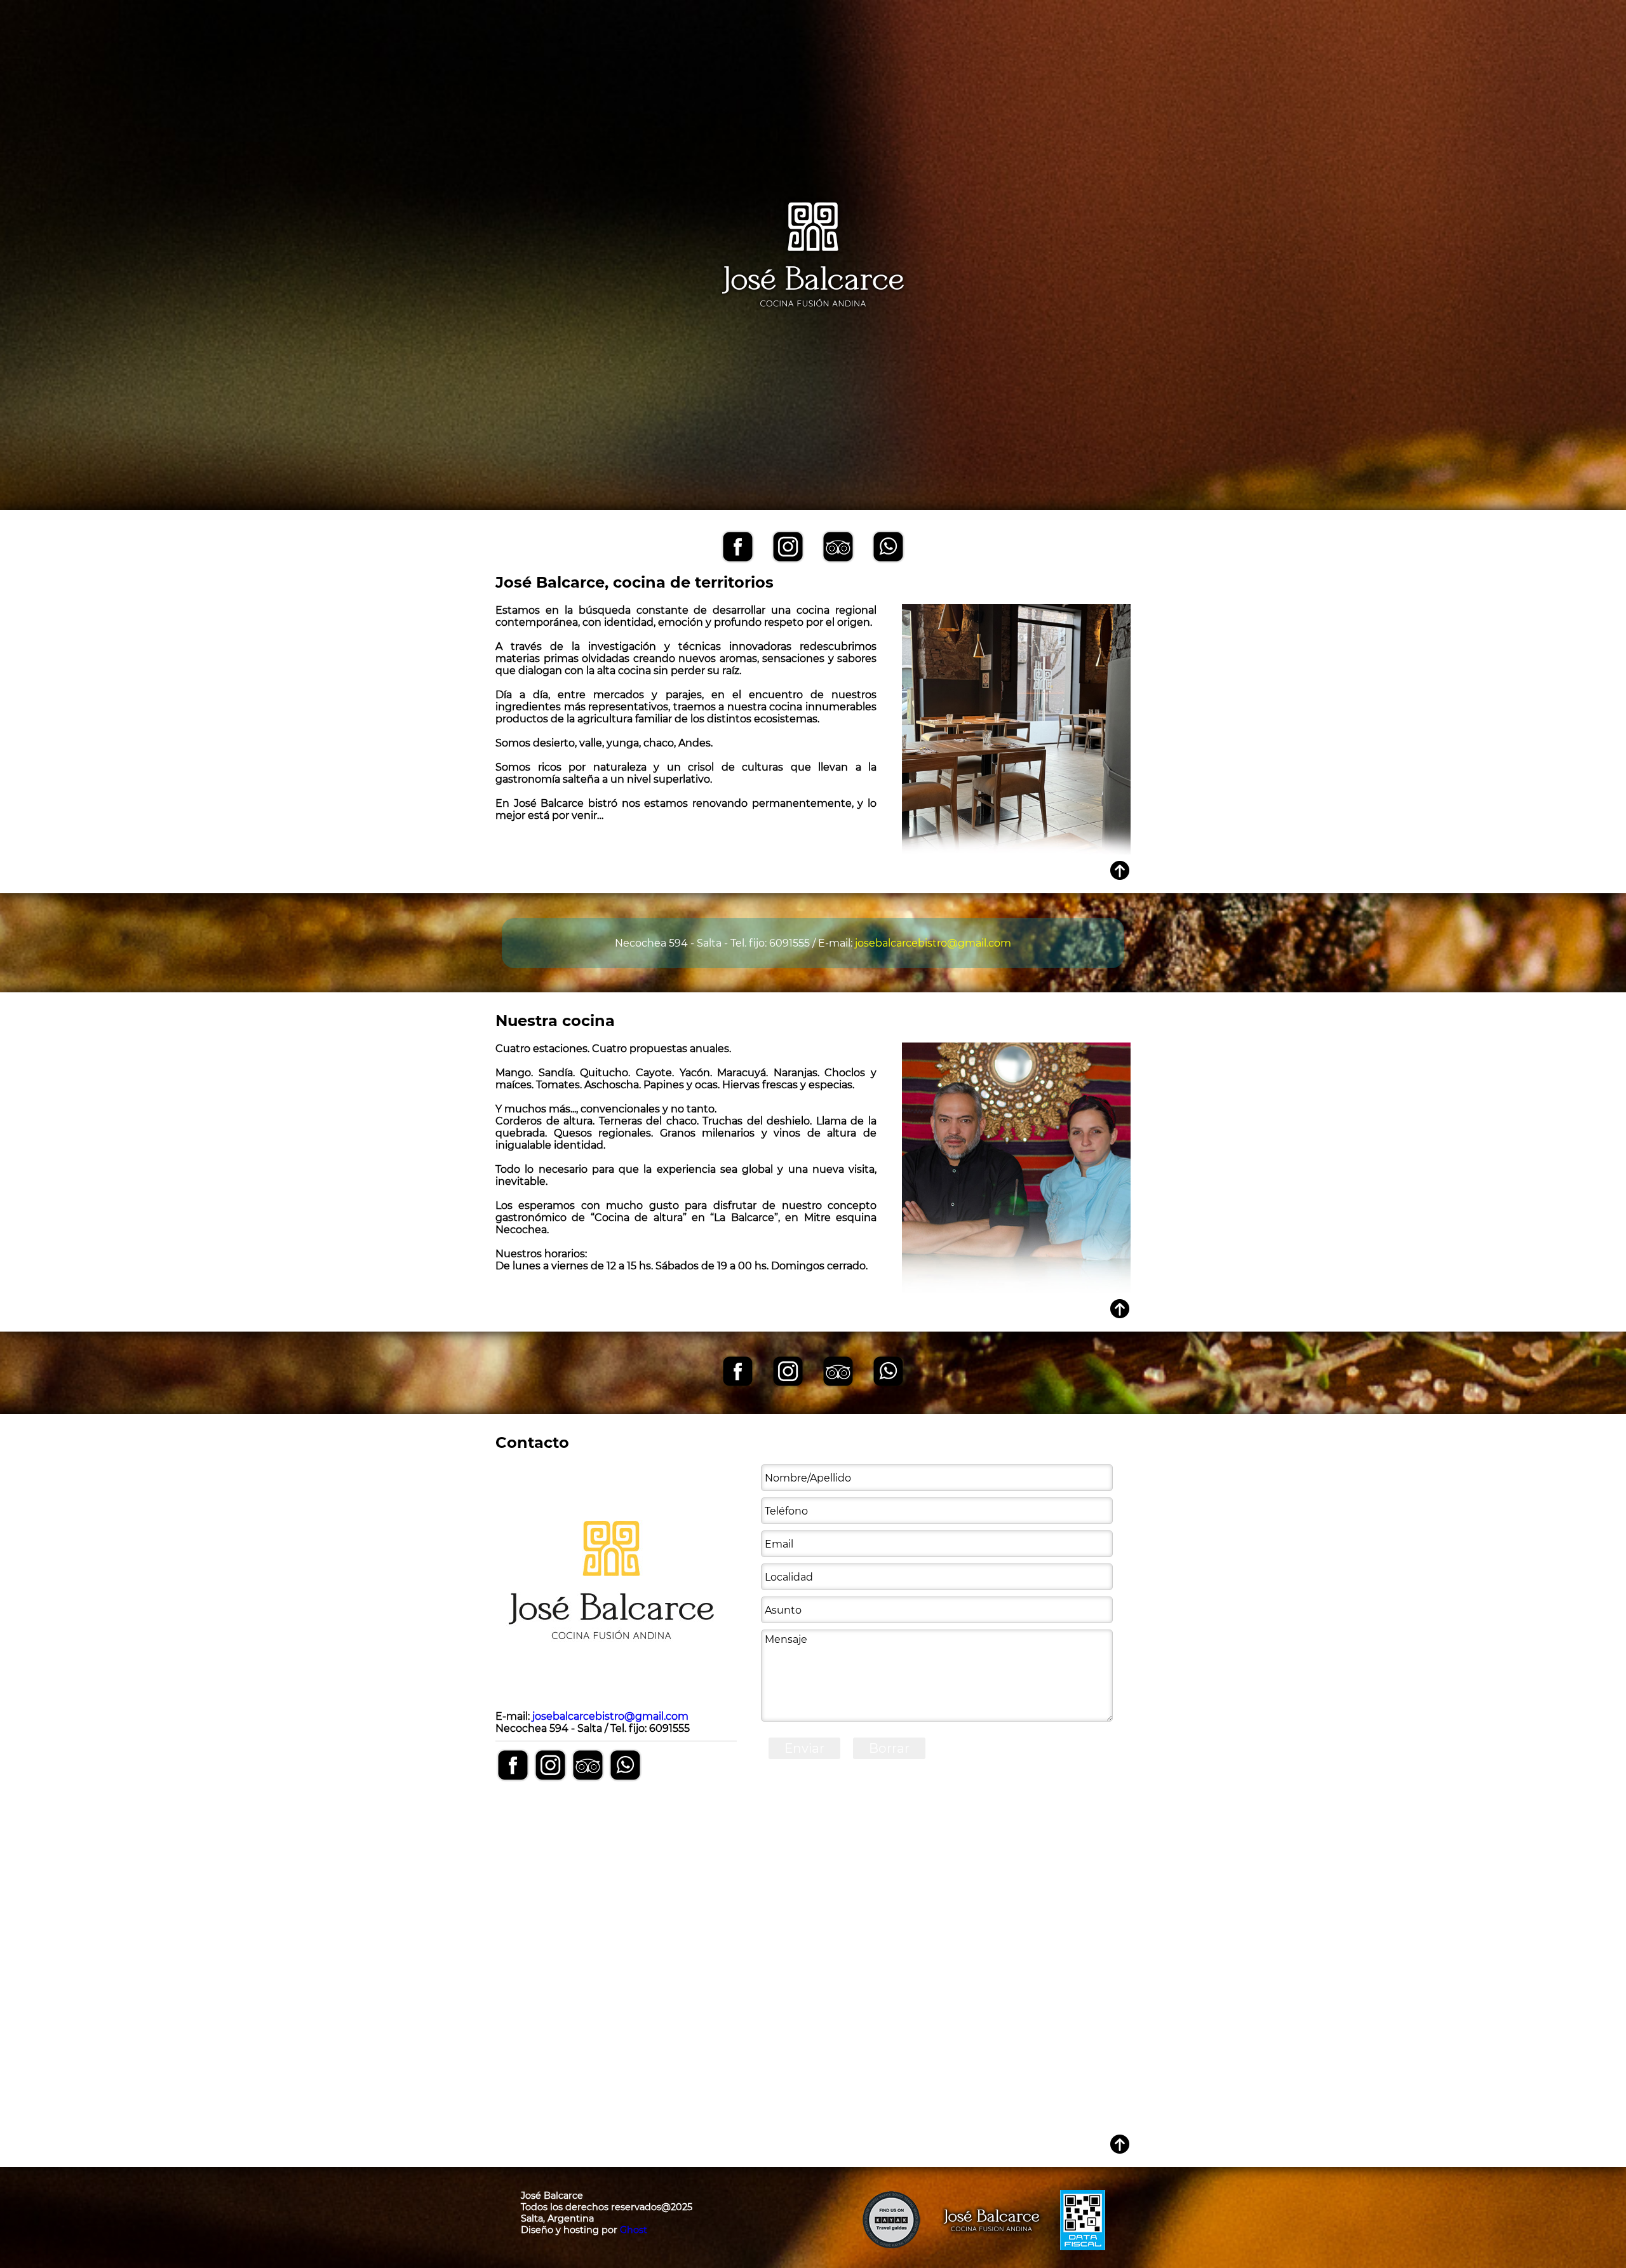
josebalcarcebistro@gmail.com (933, 943)
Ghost (634, 2230)
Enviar (804, 1748)
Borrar (889, 1748)
